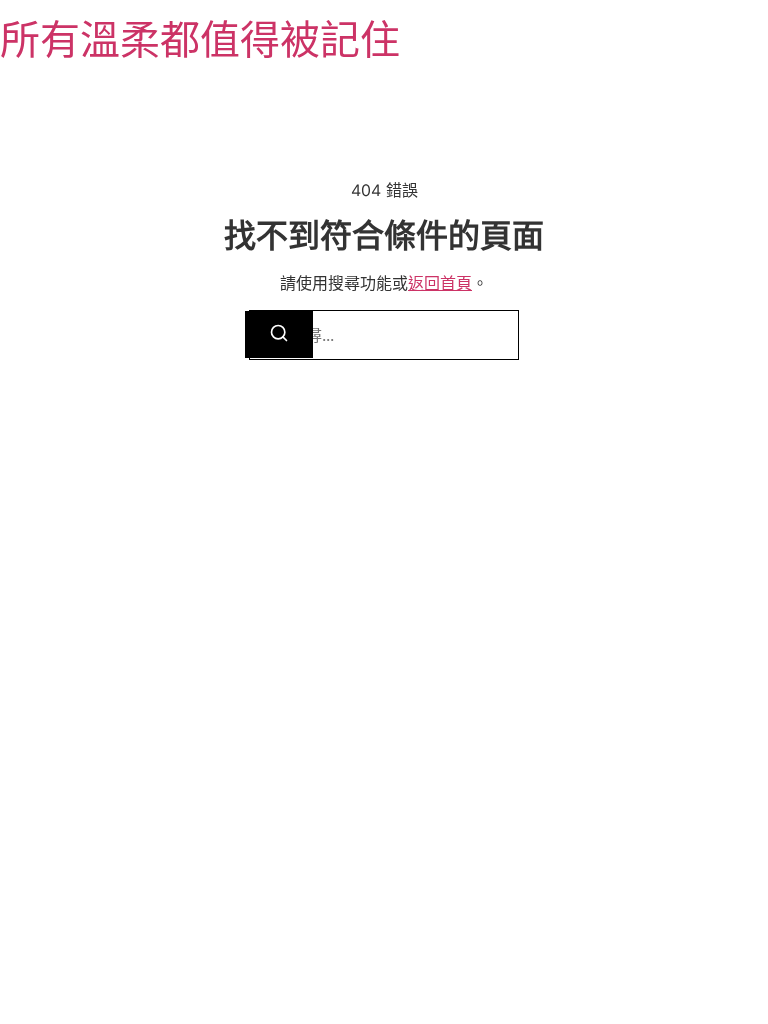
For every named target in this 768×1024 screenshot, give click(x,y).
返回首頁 (440, 283)
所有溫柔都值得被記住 (200, 39)
